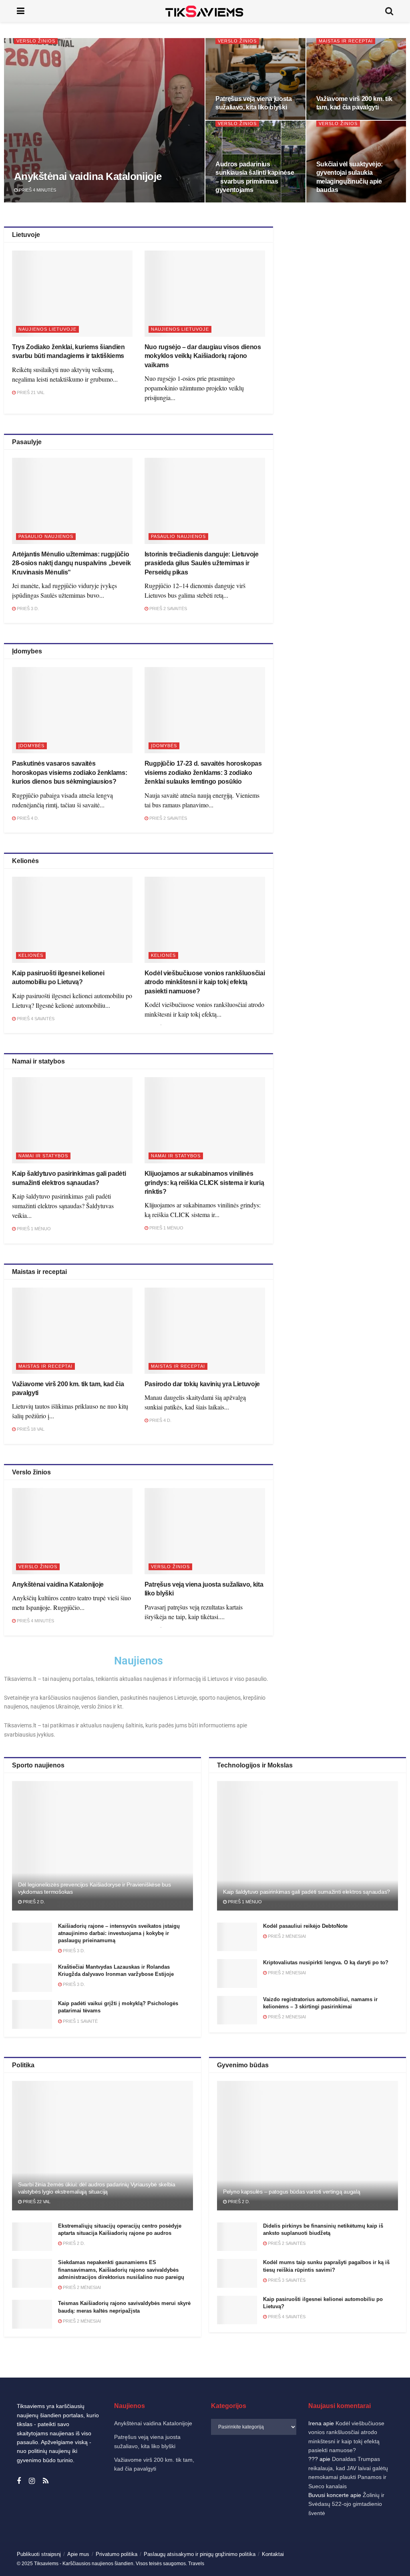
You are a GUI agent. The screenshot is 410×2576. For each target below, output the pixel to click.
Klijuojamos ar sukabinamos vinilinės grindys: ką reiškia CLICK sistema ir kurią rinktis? (204, 1183)
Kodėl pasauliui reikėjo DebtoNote (305, 1926)
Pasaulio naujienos (46, 536)
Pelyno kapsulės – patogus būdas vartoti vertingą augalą (292, 2192)
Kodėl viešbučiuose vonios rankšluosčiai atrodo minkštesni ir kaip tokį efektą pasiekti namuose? (205, 982)
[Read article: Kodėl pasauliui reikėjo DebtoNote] (237, 1937)
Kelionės (31, 955)
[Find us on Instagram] (32, 2481)
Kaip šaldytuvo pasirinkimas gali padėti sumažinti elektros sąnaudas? (306, 1892)
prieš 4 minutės (37, 190)
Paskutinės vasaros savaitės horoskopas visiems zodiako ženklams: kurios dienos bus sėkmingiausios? (69, 772)
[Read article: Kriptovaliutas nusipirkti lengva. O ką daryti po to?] (237, 1973)
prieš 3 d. (27, 609)
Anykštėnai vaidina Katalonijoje (88, 176)
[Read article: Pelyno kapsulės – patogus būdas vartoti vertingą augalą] (307, 2146)
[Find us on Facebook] (19, 2481)
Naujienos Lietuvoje (47, 329)
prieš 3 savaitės (286, 2280)
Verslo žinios (36, 41)
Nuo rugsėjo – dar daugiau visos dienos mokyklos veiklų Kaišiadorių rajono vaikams (203, 356)
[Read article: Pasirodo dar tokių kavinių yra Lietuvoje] (205, 1331)
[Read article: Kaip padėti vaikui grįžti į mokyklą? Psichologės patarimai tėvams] (32, 2014)
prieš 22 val (36, 2202)
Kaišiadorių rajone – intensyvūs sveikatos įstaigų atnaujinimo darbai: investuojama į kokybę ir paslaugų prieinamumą (119, 1933)
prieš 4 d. (27, 818)
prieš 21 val (30, 392)
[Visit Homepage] (205, 11)
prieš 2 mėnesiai (286, 1936)
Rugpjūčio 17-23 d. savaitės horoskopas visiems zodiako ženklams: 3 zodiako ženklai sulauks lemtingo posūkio (203, 772)
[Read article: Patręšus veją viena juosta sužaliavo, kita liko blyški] (205, 1531)
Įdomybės (31, 746)
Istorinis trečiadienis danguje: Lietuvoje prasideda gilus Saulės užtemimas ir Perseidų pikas (202, 563)
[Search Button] (389, 11)
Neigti (301, 2543)
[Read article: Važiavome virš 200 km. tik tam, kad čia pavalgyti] (72, 1331)
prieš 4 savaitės (35, 1019)
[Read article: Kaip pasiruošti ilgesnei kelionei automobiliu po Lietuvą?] (72, 920)
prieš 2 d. (33, 1902)
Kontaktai (324, 2562)
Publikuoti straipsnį (39, 2554)
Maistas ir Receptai (346, 41)
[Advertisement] (347, 297)
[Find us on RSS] (46, 2481)
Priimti (234, 2543)
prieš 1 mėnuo (33, 1229)
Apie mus (78, 2554)
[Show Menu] (21, 11)
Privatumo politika (290, 2562)
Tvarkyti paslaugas (228, 2522)
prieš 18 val (30, 1429)
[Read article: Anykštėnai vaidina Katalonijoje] (72, 1531)
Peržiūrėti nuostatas (367, 2543)
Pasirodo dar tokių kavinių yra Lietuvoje (202, 1384)
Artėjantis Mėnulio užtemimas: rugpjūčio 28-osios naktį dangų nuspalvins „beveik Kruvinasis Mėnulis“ (71, 563)
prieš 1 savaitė (80, 2021)
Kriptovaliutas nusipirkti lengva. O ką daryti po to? (326, 1962)
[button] (394, 2463)
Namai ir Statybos (43, 1156)
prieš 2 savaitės (168, 609)
